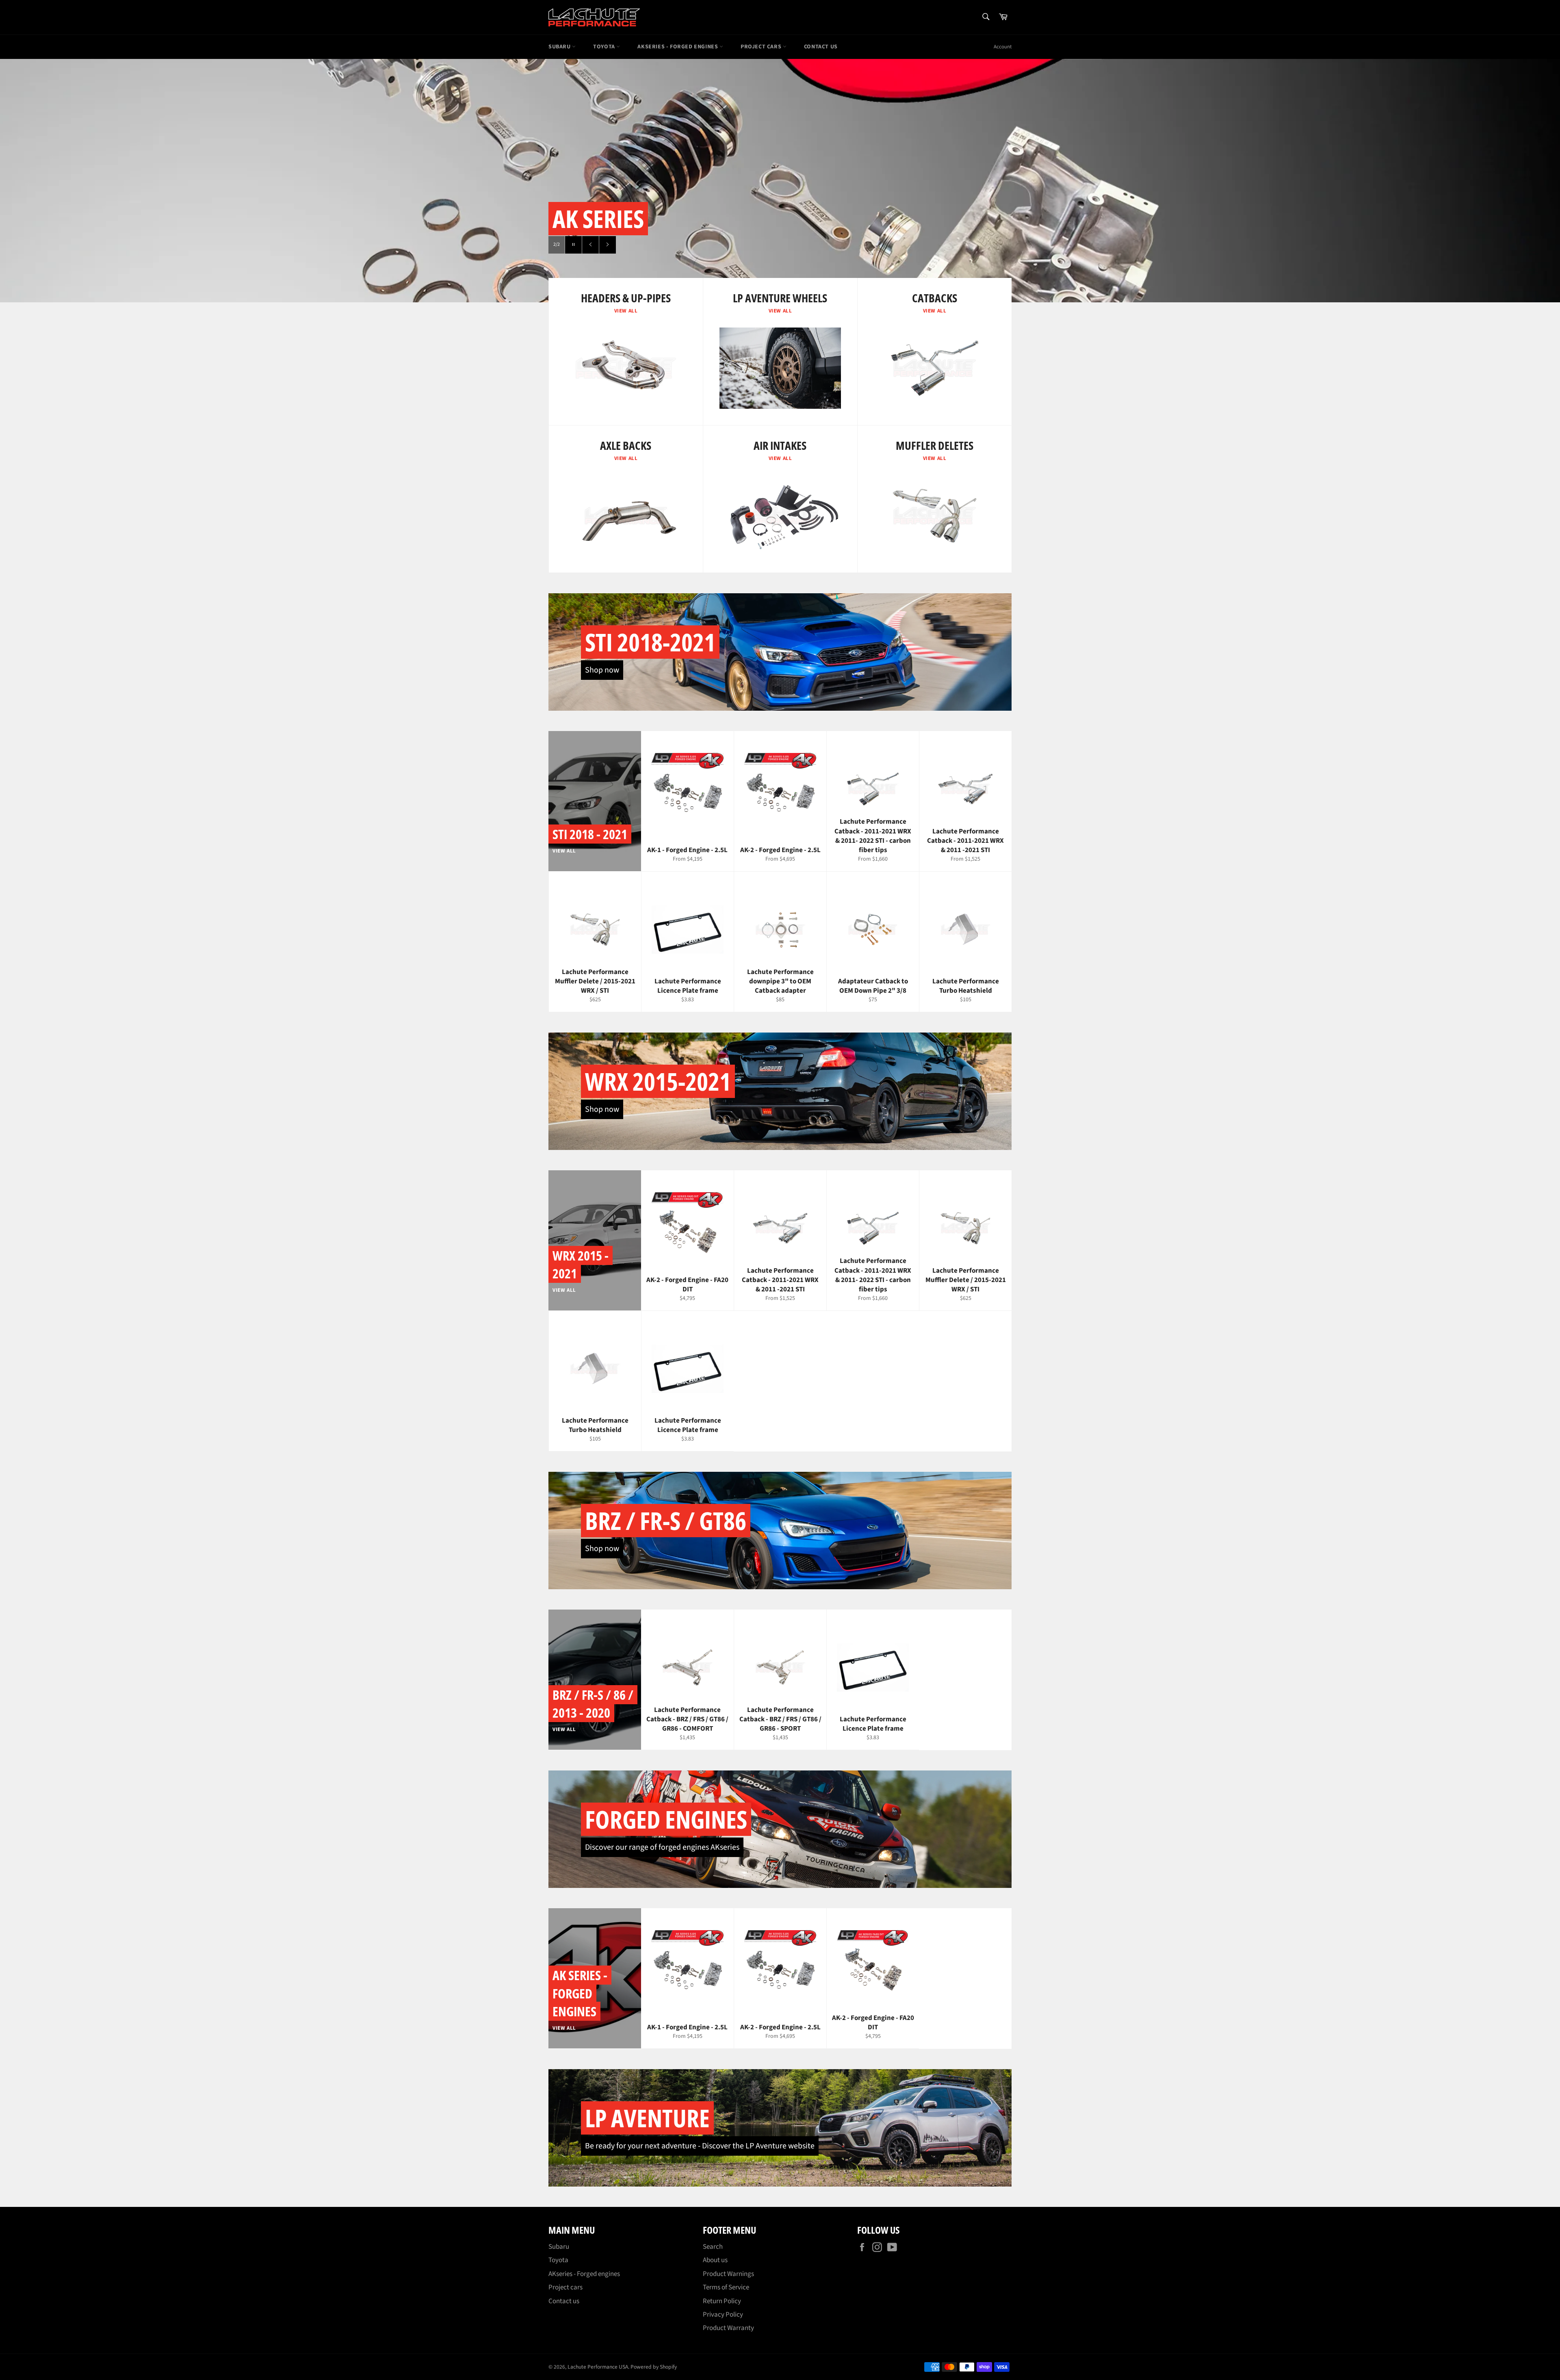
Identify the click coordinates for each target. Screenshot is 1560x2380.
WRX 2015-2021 (658, 1081)
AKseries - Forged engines (678, 47)
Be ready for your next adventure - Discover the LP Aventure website (700, 2146)
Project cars (762, 47)
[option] (780, 180)
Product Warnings (728, 2274)
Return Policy (722, 2301)
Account (1003, 47)
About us (715, 2260)
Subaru (560, 47)
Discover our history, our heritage (684, 245)
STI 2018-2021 (650, 642)
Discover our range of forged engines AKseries (662, 1847)
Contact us (821, 47)
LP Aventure (647, 2118)
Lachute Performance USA (598, 2367)
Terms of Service (726, 2287)
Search (713, 2247)
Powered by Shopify (654, 2367)
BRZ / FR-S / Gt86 (666, 1521)
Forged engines (666, 1819)
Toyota (605, 47)
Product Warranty (728, 2328)
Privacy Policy (723, 2315)
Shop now (602, 670)
